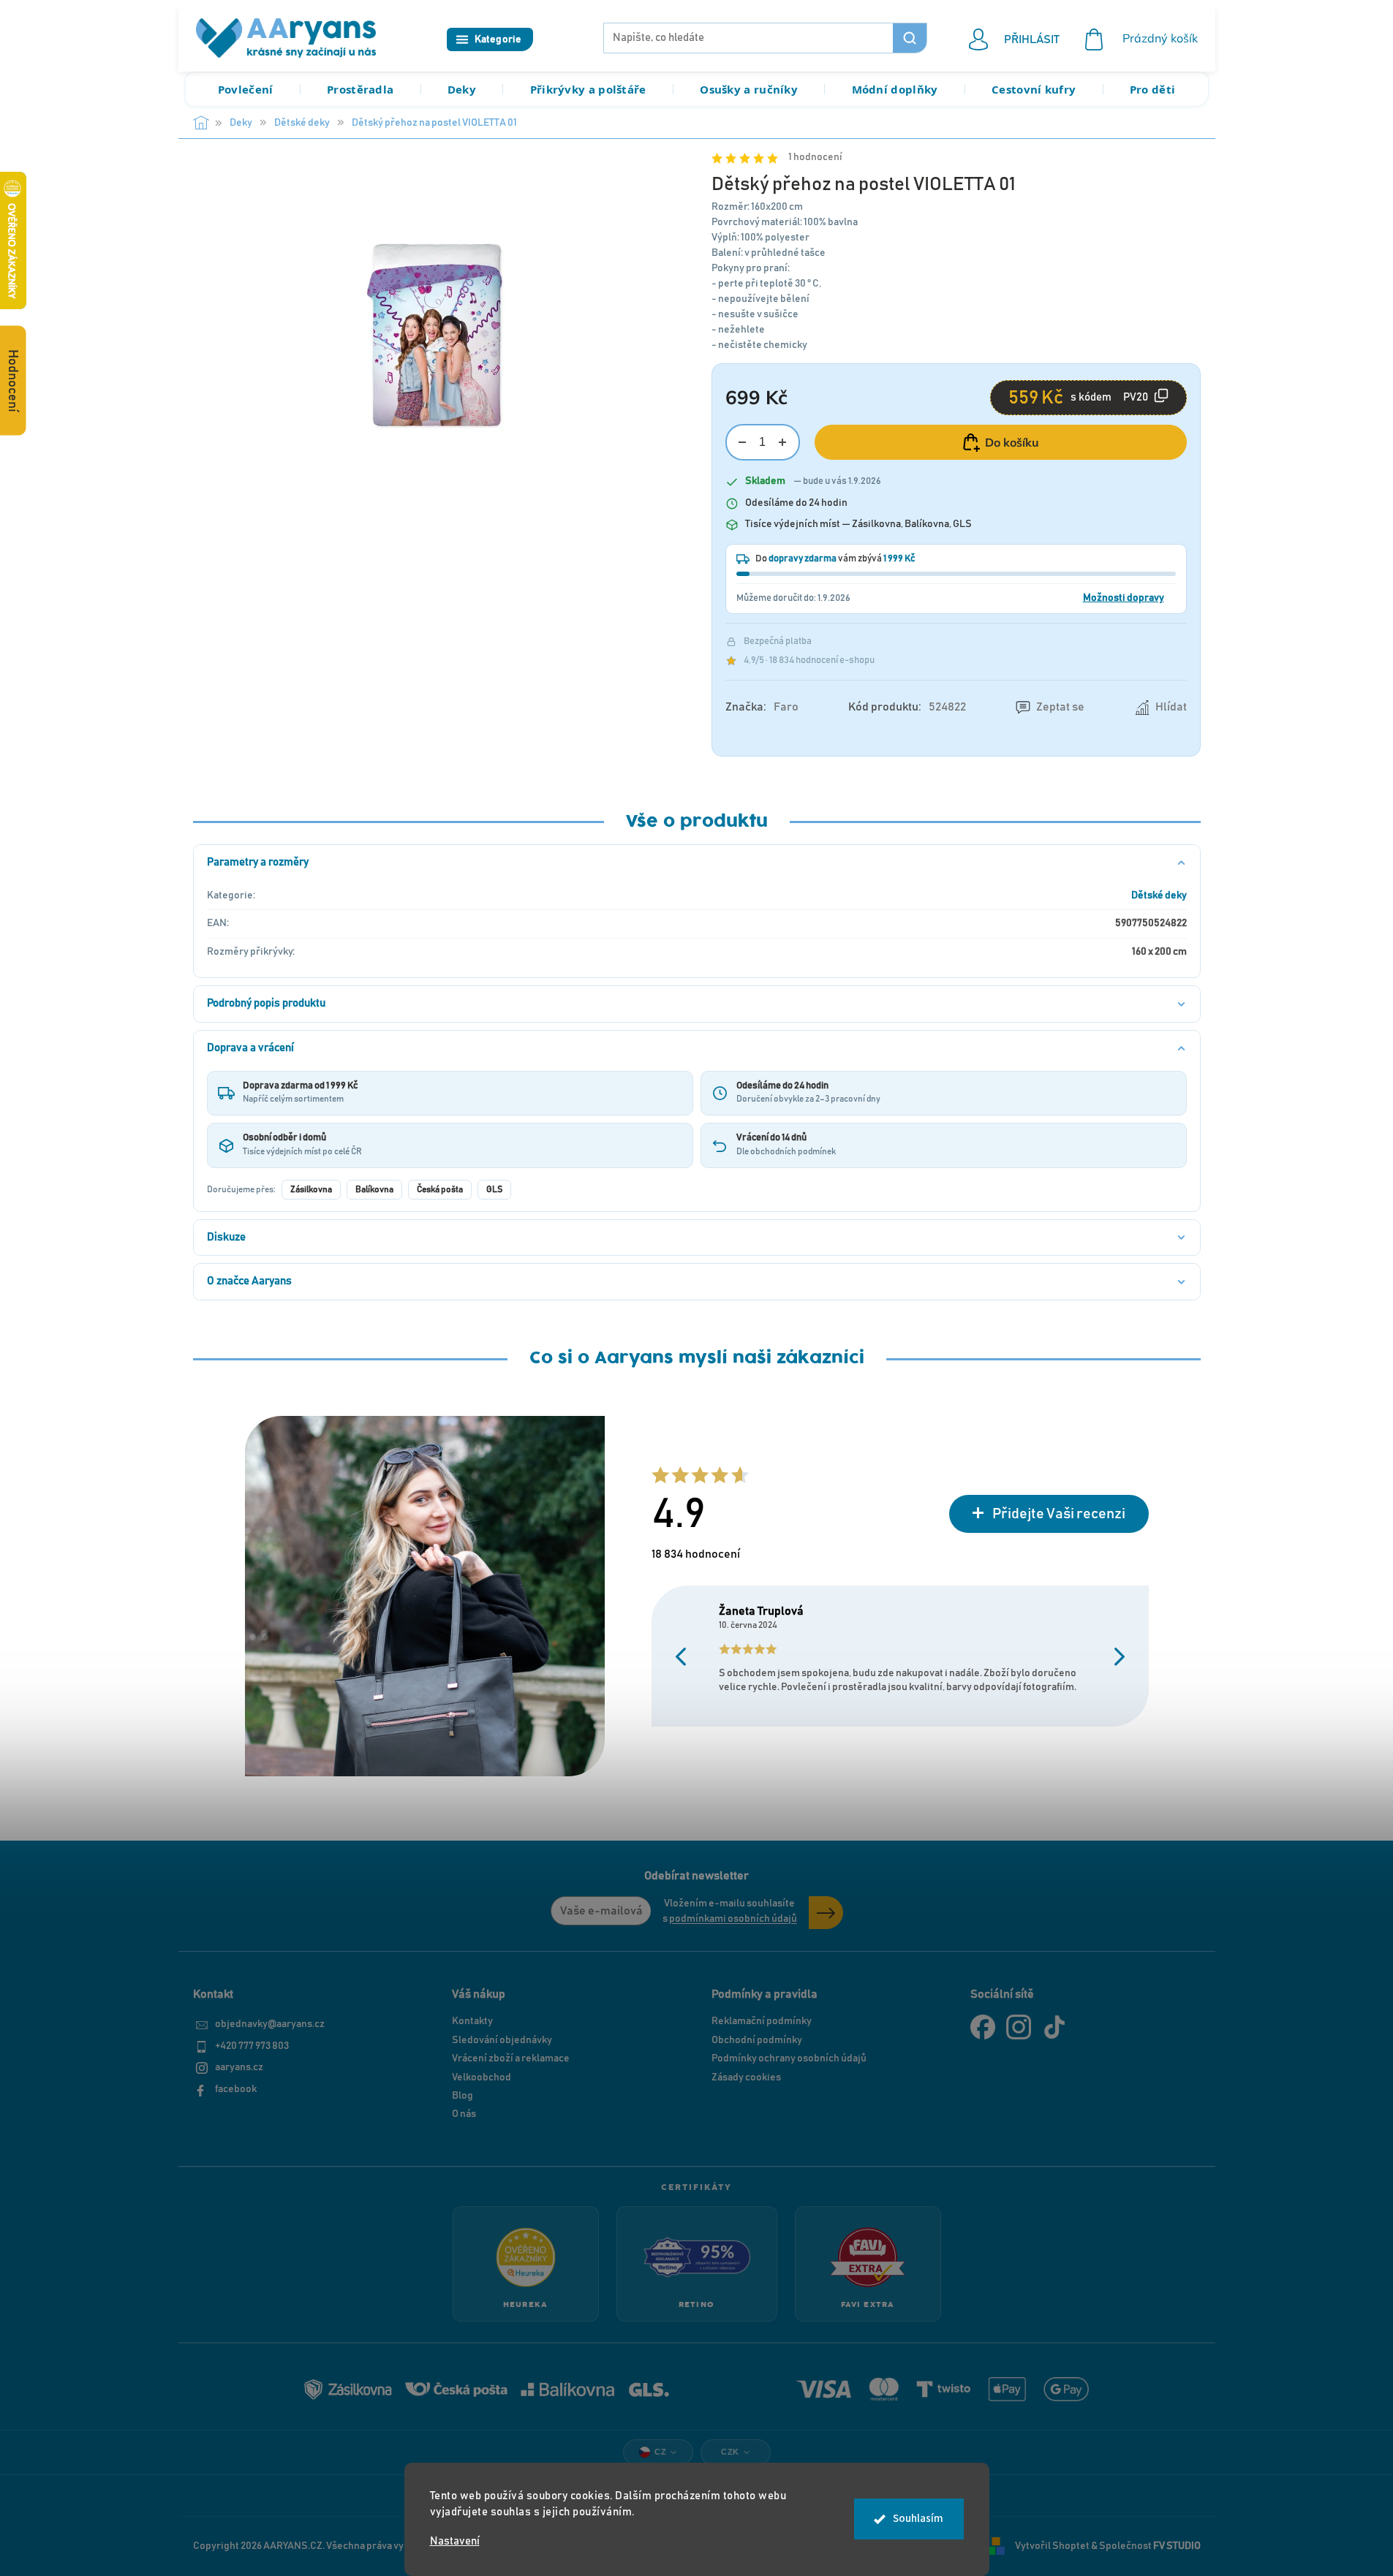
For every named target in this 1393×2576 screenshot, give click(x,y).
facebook (236, 2089)
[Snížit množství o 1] (743, 443)
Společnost (1150, 2546)
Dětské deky (1159, 895)
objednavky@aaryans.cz (270, 2024)
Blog (463, 2096)
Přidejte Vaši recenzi (1059, 1514)
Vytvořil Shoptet (1052, 2546)
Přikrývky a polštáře (588, 89)
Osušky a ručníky (749, 89)
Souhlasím (918, 2519)
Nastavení (455, 2541)
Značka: (762, 707)
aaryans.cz (239, 2067)
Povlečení (246, 89)
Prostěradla (360, 89)
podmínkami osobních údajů (733, 1919)
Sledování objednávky (502, 2040)
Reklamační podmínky (762, 2021)
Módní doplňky (895, 89)
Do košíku (1012, 442)
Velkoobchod (482, 2077)
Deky (462, 89)
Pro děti (1152, 89)
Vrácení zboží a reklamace (511, 2058)
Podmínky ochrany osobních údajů (789, 2058)
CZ (660, 2452)
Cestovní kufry (1034, 89)
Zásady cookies (746, 2077)
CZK (730, 2452)
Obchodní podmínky (757, 2040)
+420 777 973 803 (252, 2046)
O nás (464, 2114)
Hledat (910, 38)
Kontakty (472, 2021)
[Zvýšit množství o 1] (783, 443)
